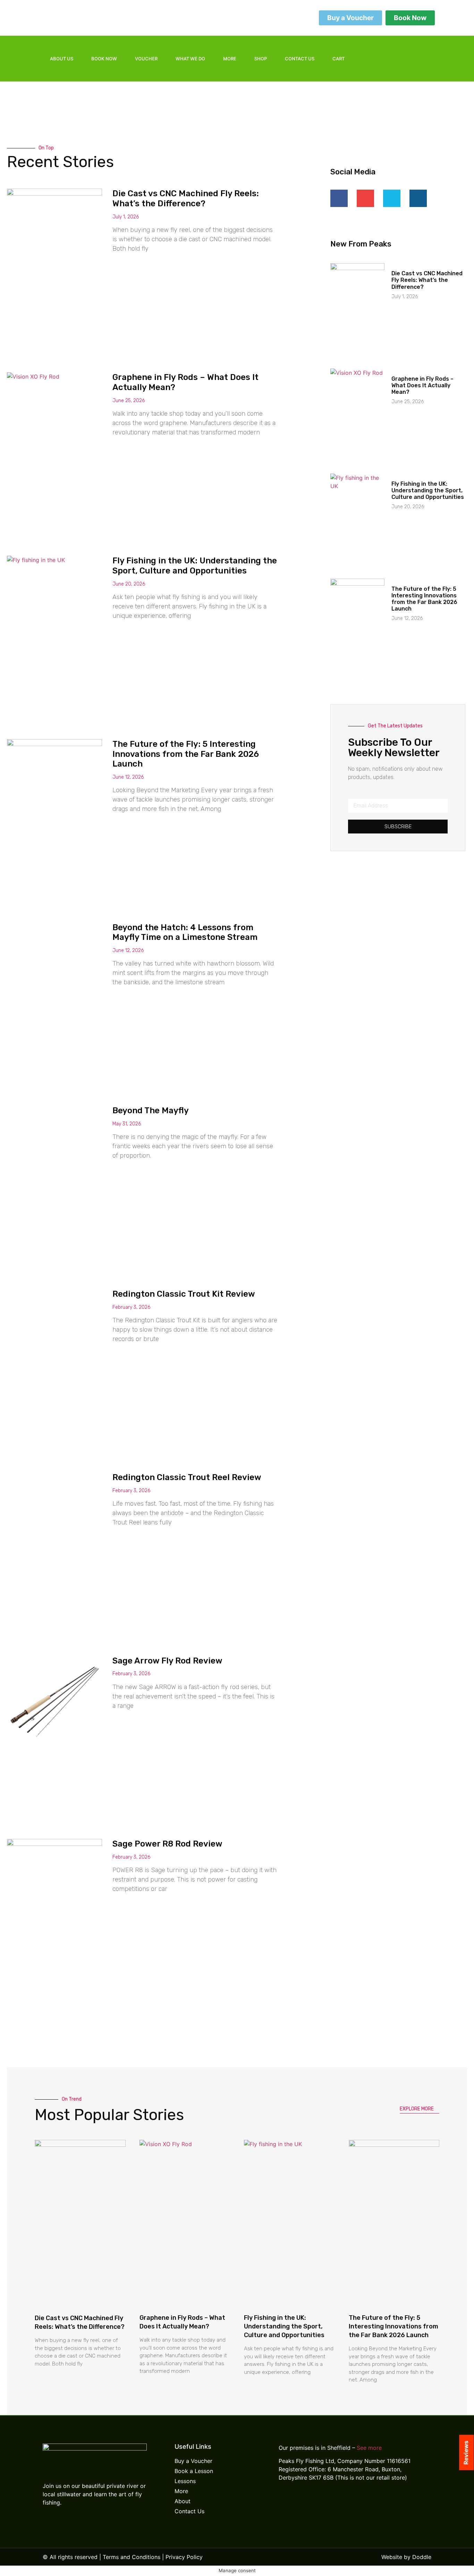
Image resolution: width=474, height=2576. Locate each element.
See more (369, 2448)
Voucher (146, 59)
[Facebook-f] (396, 48)
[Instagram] (396, 67)
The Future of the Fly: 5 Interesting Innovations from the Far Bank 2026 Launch (186, 754)
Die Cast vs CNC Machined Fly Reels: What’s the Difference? (186, 198)
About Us (62, 59)
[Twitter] (418, 48)
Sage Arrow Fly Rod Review (167, 1661)
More (230, 59)
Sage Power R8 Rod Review (167, 1844)
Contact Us (300, 59)
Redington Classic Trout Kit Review (184, 1294)
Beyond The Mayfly (151, 1110)
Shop (261, 59)
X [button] (467, 2562)
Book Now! (435, 2565)
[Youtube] (418, 67)
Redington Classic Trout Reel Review (187, 1477)
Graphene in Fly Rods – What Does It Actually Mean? (422, 385)
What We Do (190, 59)
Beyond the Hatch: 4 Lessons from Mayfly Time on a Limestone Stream (185, 932)
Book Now (104, 59)
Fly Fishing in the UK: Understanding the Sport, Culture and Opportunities (195, 566)
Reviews (466, 2452)
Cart (338, 59)
